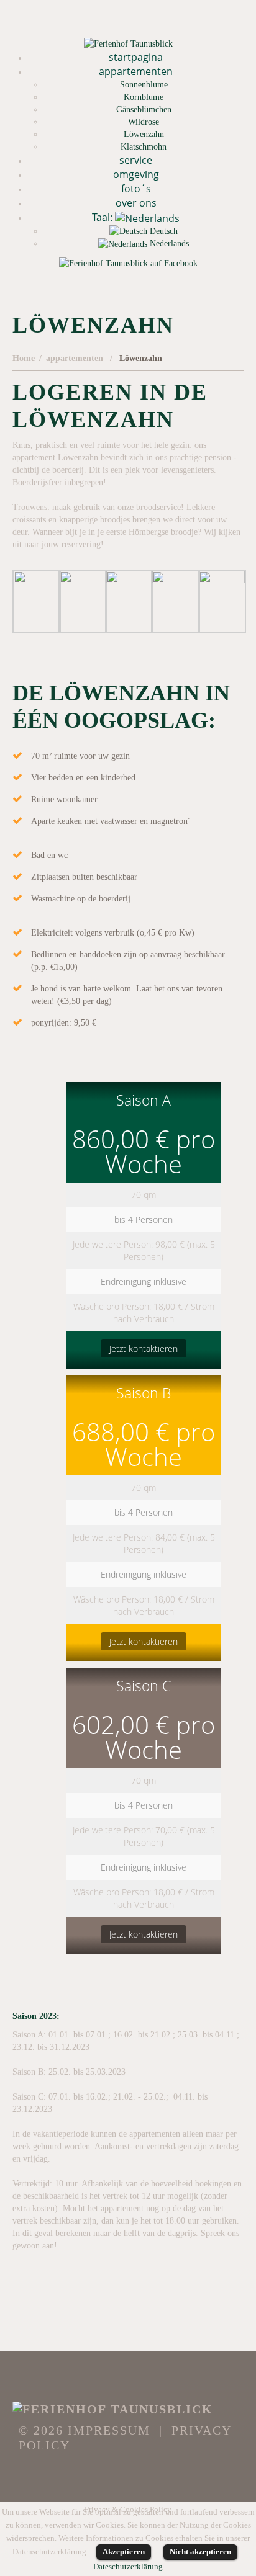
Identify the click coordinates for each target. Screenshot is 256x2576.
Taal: (103, 217)
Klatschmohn (144, 147)
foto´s (136, 189)
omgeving (136, 174)
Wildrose (144, 122)
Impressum (109, 2430)
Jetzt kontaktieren (144, 1348)
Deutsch (162, 231)
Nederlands (168, 244)
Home (24, 358)
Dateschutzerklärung (128, 2566)
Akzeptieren (124, 2551)
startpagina (136, 57)
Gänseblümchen (144, 110)
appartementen (136, 71)
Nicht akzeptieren (200, 2551)
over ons (136, 203)
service (136, 160)
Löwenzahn (144, 134)
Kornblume (144, 97)
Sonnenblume (144, 85)
